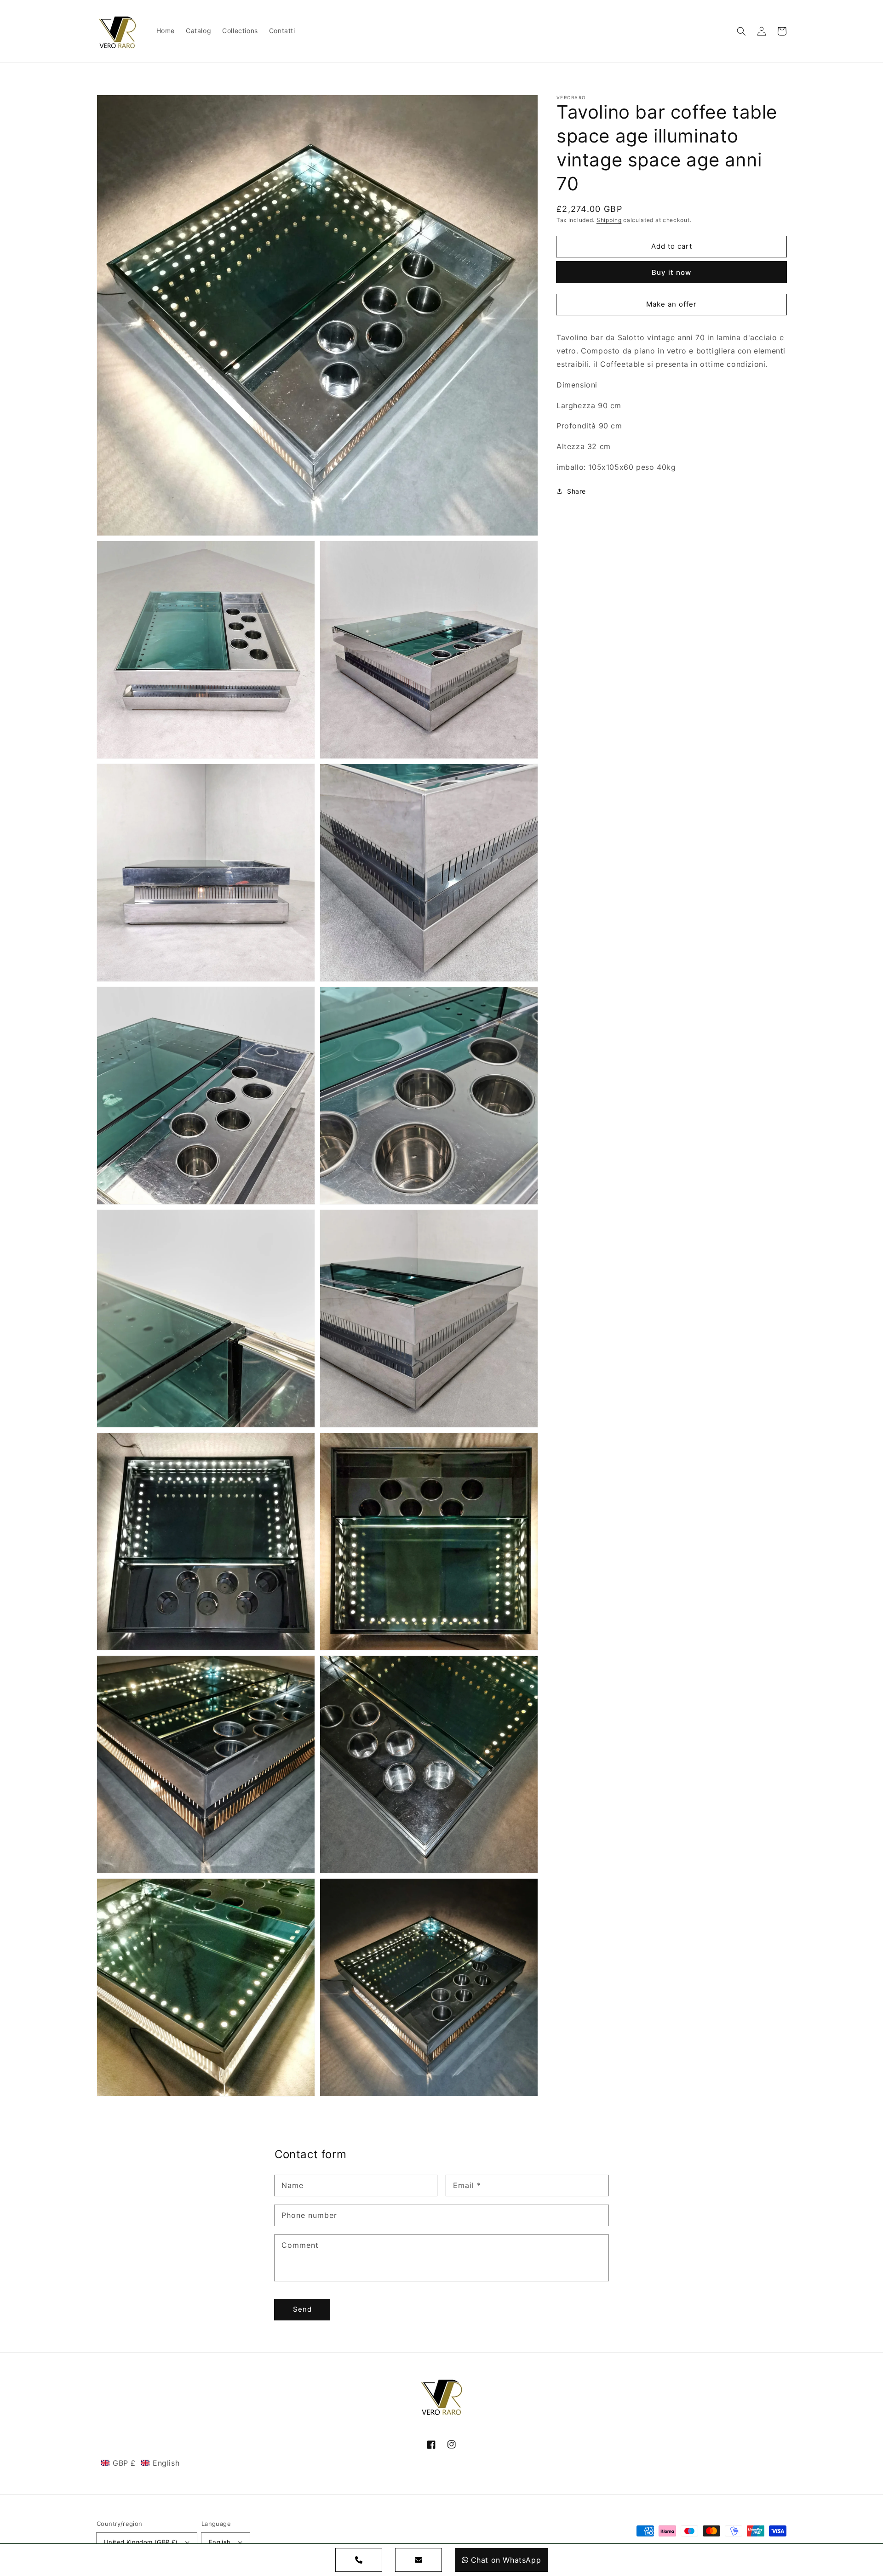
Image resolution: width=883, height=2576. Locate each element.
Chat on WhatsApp (506, 2560)
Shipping (609, 220)
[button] (741, 31)
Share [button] (576, 491)
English (220, 2542)
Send (302, 2309)
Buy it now (671, 272)
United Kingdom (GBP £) (141, 2542)
